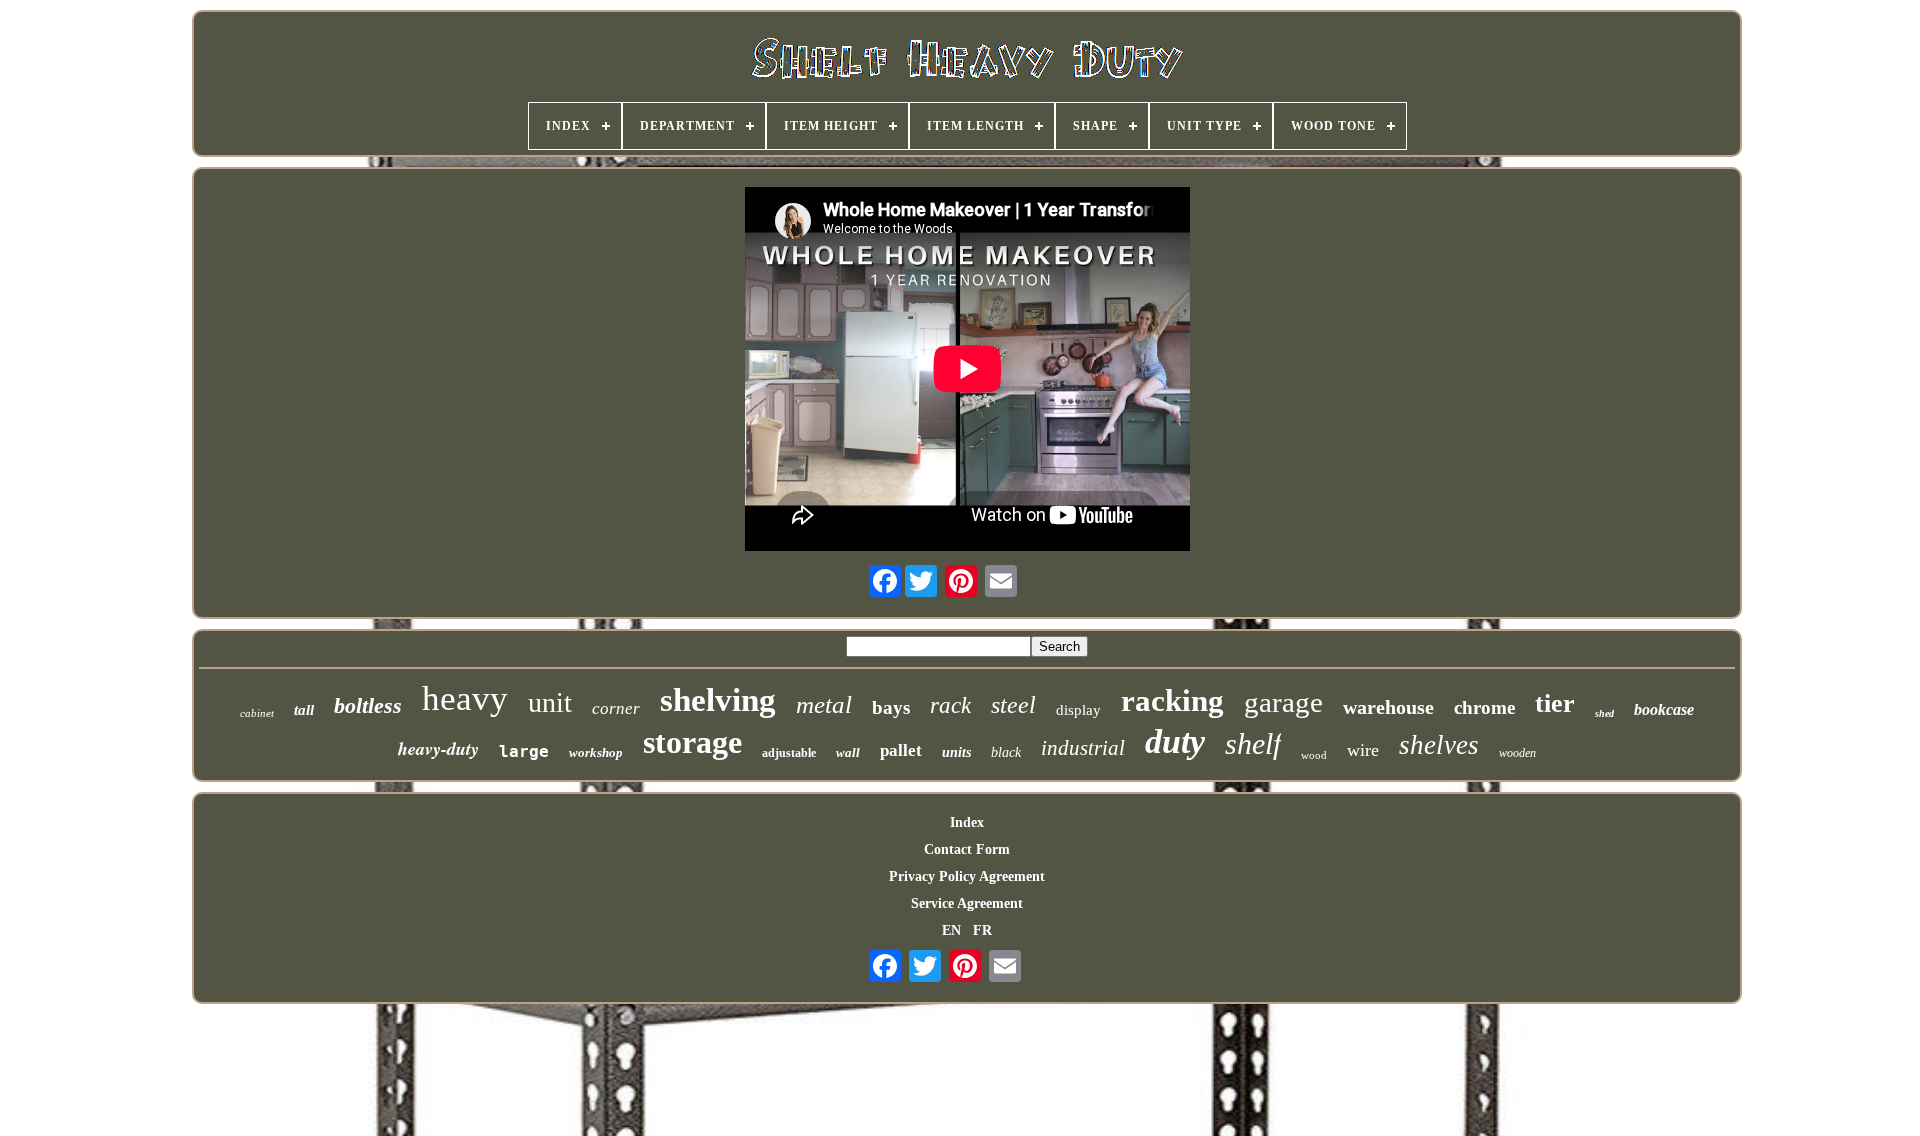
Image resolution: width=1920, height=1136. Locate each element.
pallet (901, 750)
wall (848, 752)
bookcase (1664, 709)
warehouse (1388, 707)
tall (304, 710)
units (956, 752)
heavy (465, 698)
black (1006, 752)
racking (1172, 700)
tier (1555, 703)
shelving (718, 700)
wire (1363, 750)
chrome (1484, 707)
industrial (1083, 748)
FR (982, 930)
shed (1604, 713)
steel (1013, 705)
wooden (1517, 753)
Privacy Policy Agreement (967, 876)
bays (891, 707)
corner (616, 708)
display (1078, 710)
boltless (368, 705)
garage (1283, 702)
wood (1314, 755)
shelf (1253, 743)
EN (951, 930)
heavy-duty (438, 748)
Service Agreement (967, 903)
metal (824, 704)
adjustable (789, 753)
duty (1175, 741)
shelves (1439, 745)
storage (692, 742)
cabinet (257, 713)
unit (550, 702)
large (524, 751)
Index (967, 822)
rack (950, 705)
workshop (596, 752)
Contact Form (967, 849)
